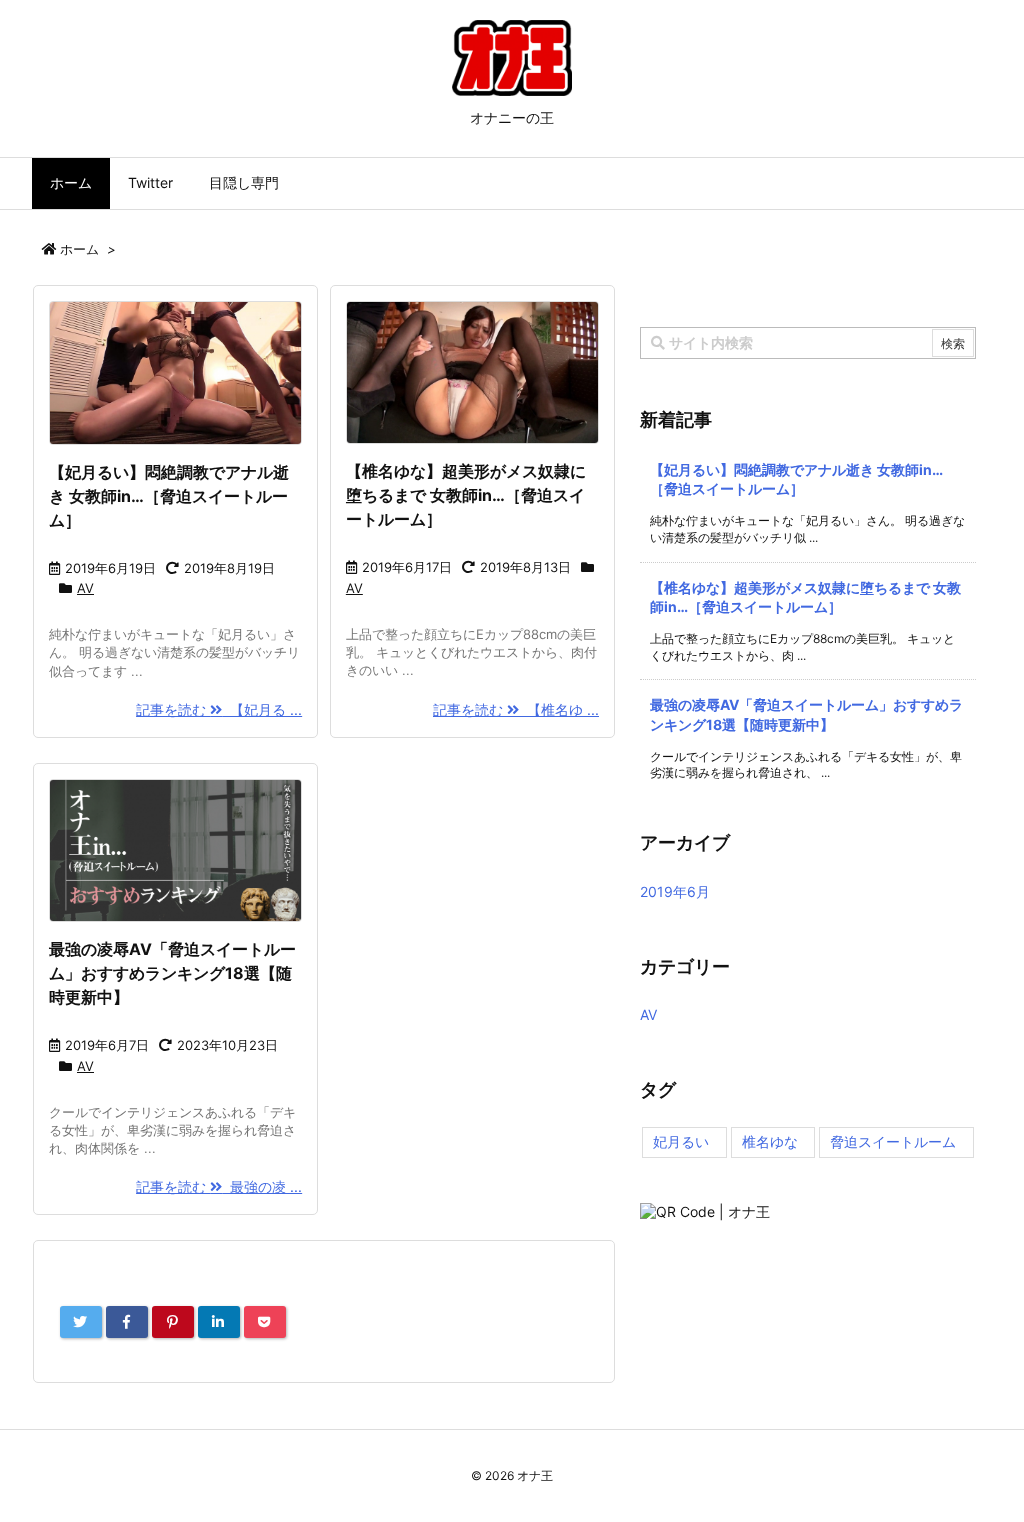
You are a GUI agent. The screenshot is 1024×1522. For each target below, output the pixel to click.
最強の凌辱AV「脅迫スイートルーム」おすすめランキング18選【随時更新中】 (172, 973)
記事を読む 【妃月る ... (219, 709)
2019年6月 (675, 891)
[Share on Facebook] (127, 1322)
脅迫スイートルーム (893, 1141)
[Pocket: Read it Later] (265, 1322)
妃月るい (681, 1141)
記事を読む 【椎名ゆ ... (516, 709)
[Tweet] (81, 1322)
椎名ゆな (770, 1141)
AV (85, 588)
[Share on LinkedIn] (219, 1322)
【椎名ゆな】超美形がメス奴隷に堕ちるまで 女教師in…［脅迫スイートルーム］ (466, 495)
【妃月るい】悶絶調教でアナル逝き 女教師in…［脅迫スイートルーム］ (169, 496)
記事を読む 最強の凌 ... (219, 1186)
